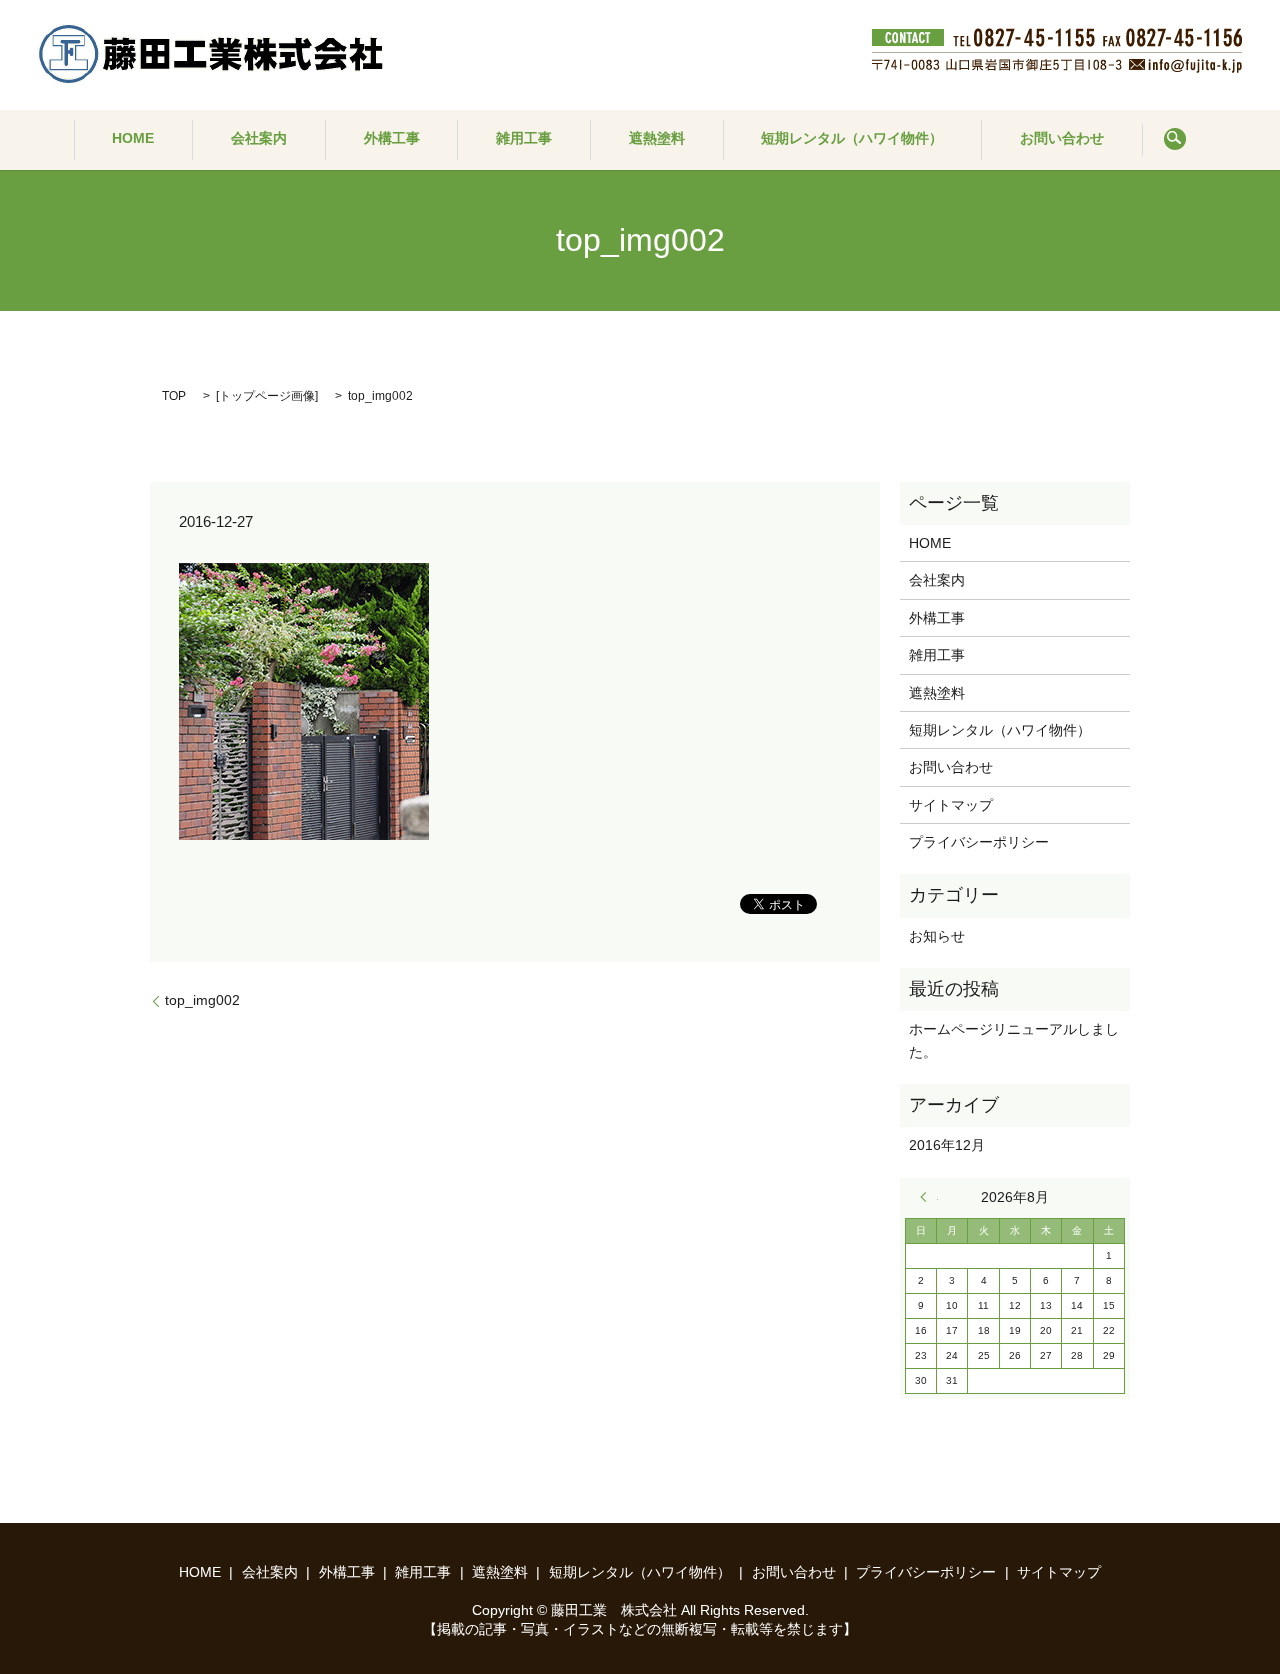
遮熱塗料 (657, 138)
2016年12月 (947, 1145)
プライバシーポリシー (979, 842)
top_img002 (202, 1000)
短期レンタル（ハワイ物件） (852, 138)
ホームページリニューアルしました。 (1014, 1040)
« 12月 (929, 1197)
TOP (174, 396)
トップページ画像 (267, 396)
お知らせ (937, 936)
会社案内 (259, 138)
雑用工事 (524, 138)
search (1175, 140)
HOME (133, 138)
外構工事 (392, 138)
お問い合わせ (1062, 138)
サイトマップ (951, 805)
